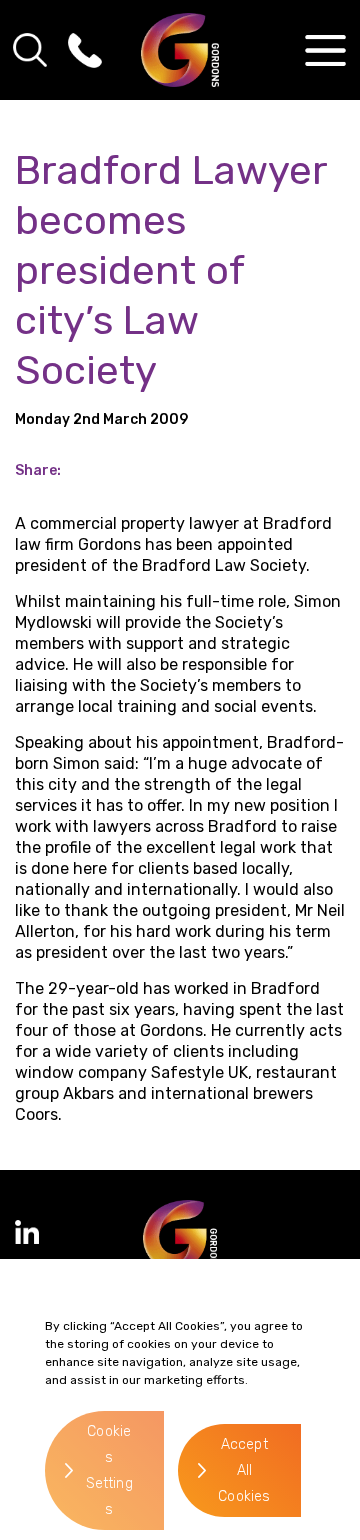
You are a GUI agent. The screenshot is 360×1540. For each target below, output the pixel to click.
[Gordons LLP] (180, 50)
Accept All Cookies (244, 1470)
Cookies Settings (109, 1470)
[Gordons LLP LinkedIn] (27, 1232)
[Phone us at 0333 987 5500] (85, 50)
